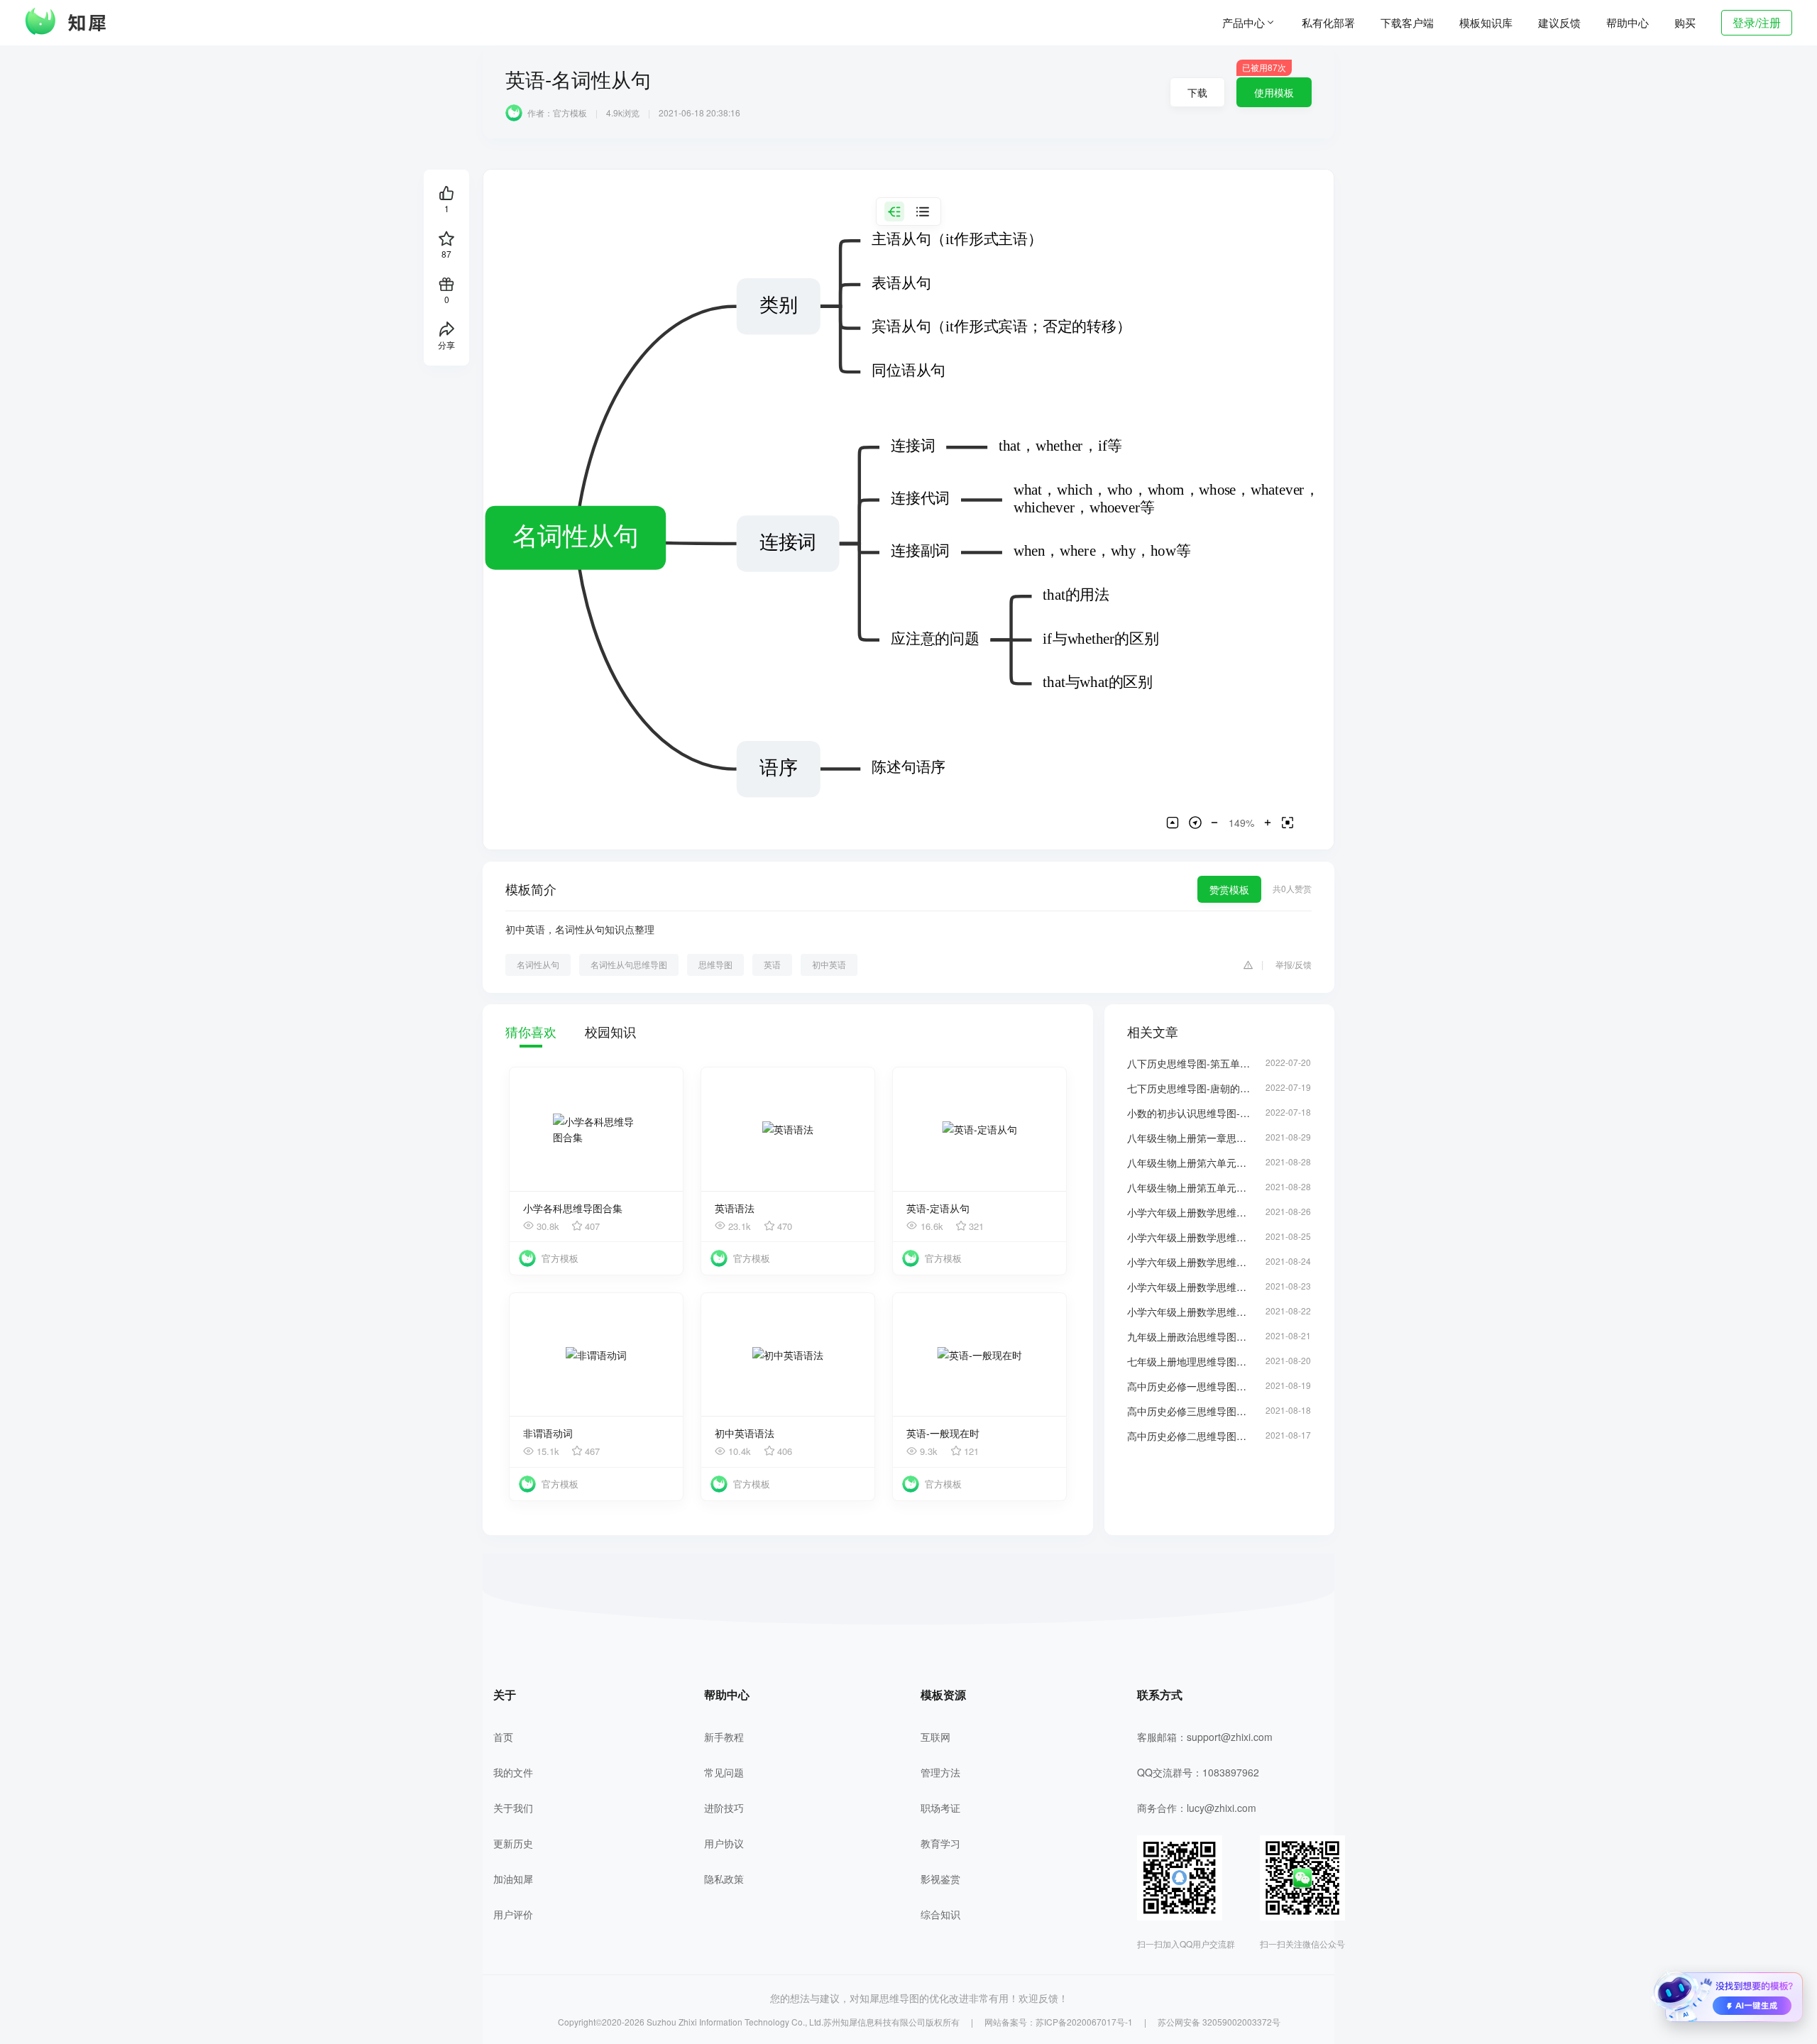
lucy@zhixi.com (1222, 1808)
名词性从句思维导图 (629, 964)
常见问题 (724, 1772)
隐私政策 (724, 1879)
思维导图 (715, 964)
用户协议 (724, 1843)
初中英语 (829, 964)
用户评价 (513, 1914)
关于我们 (513, 1808)
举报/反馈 (1294, 964)
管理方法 (940, 1772)
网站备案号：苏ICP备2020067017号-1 (1059, 2022)
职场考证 (940, 1808)
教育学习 (940, 1843)
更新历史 (513, 1843)
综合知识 (940, 1914)
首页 (503, 1737)
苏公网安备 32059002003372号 (1219, 2022)
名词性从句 (538, 964)
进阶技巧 (724, 1808)
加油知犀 (513, 1879)
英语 (772, 964)
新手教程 (724, 1737)
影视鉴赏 (940, 1879)
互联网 (935, 1737)
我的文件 (513, 1772)
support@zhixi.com (1230, 1737)
